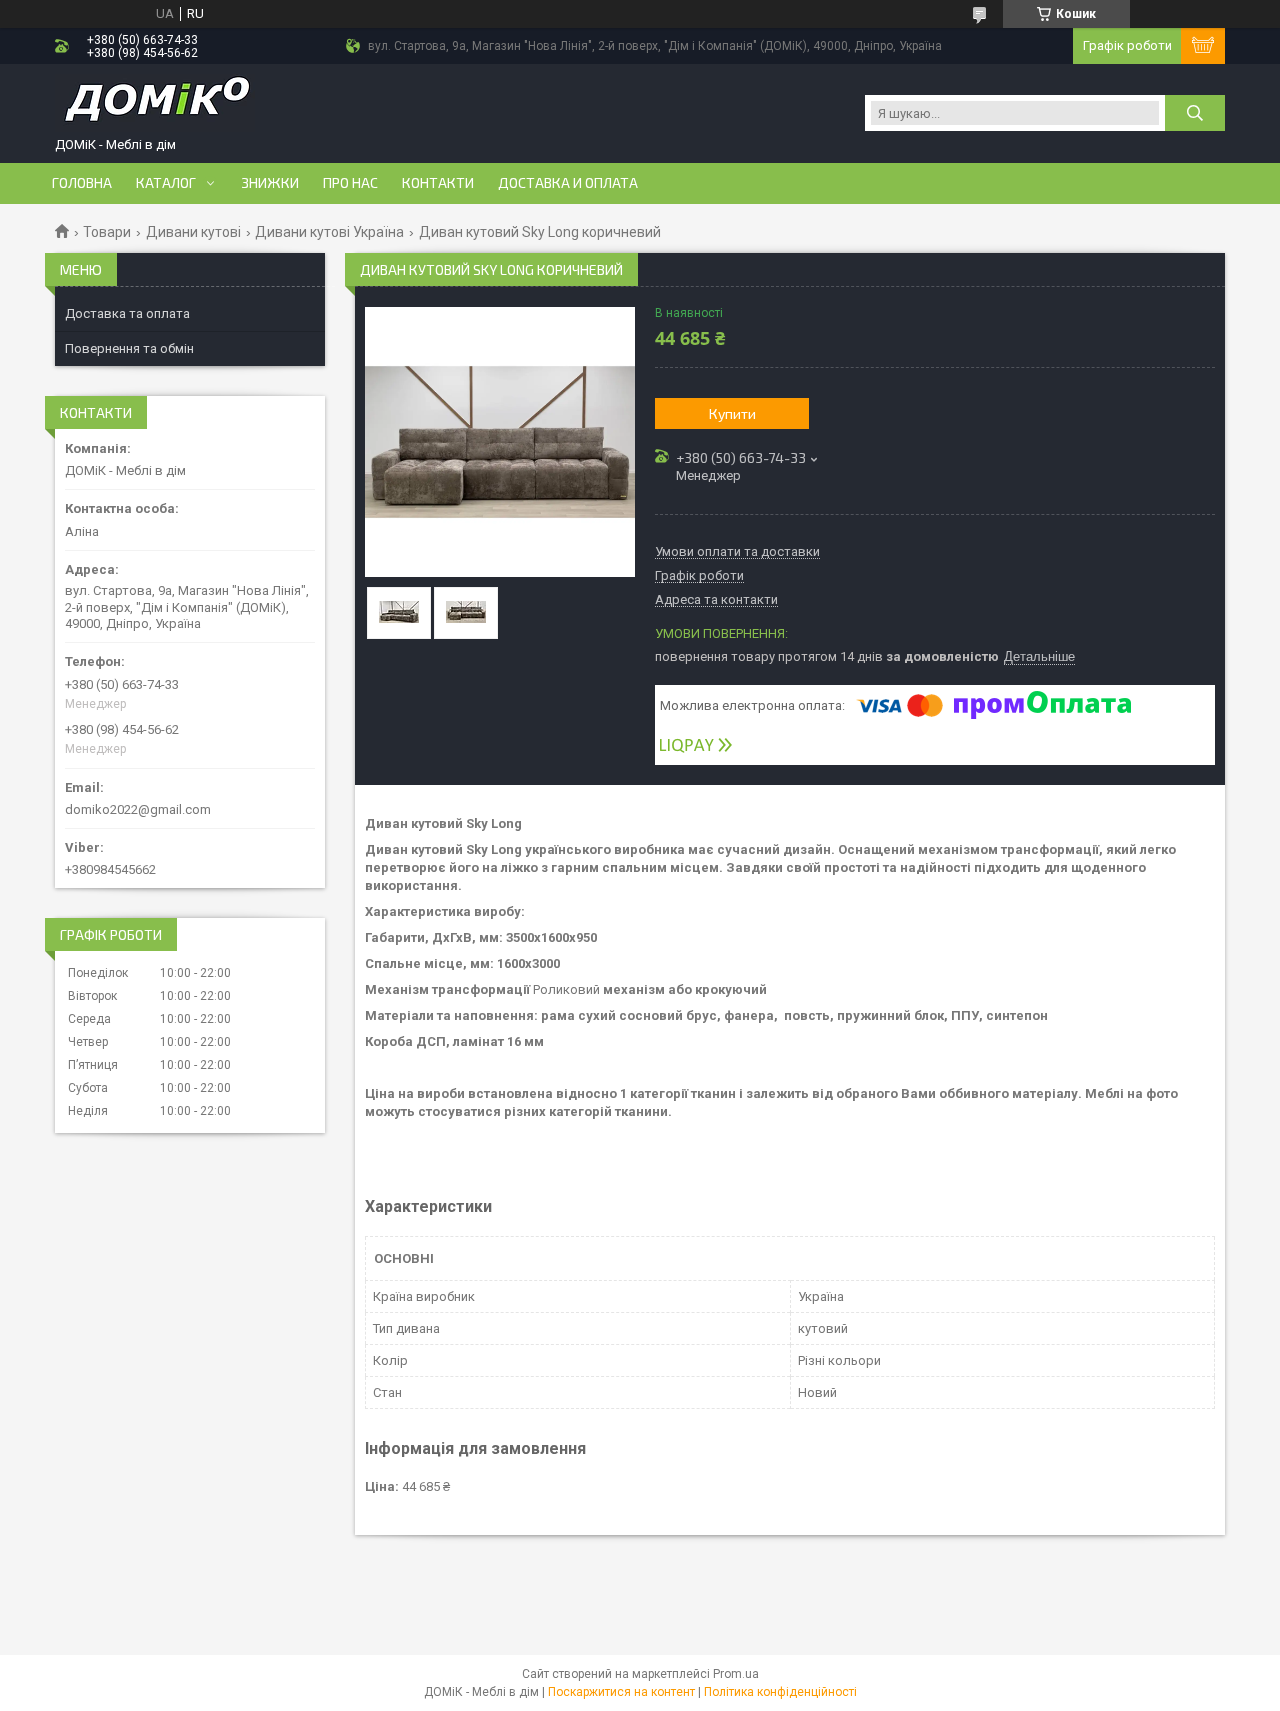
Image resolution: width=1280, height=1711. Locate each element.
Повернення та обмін (129, 348)
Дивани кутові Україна (329, 232)
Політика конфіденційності (780, 1692)
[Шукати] (1195, 113)
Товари (107, 232)
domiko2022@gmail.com (138, 809)
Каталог (166, 183)
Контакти (438, 183)
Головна (82, 183)
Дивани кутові (193, 232)
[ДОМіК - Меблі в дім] (155, 105)
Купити (732, 413)
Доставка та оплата (127, 313)
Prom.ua (736, 1674)
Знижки (270, 183)
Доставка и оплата (568, 183)
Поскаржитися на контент (621, 1692)
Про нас (350, 183)
